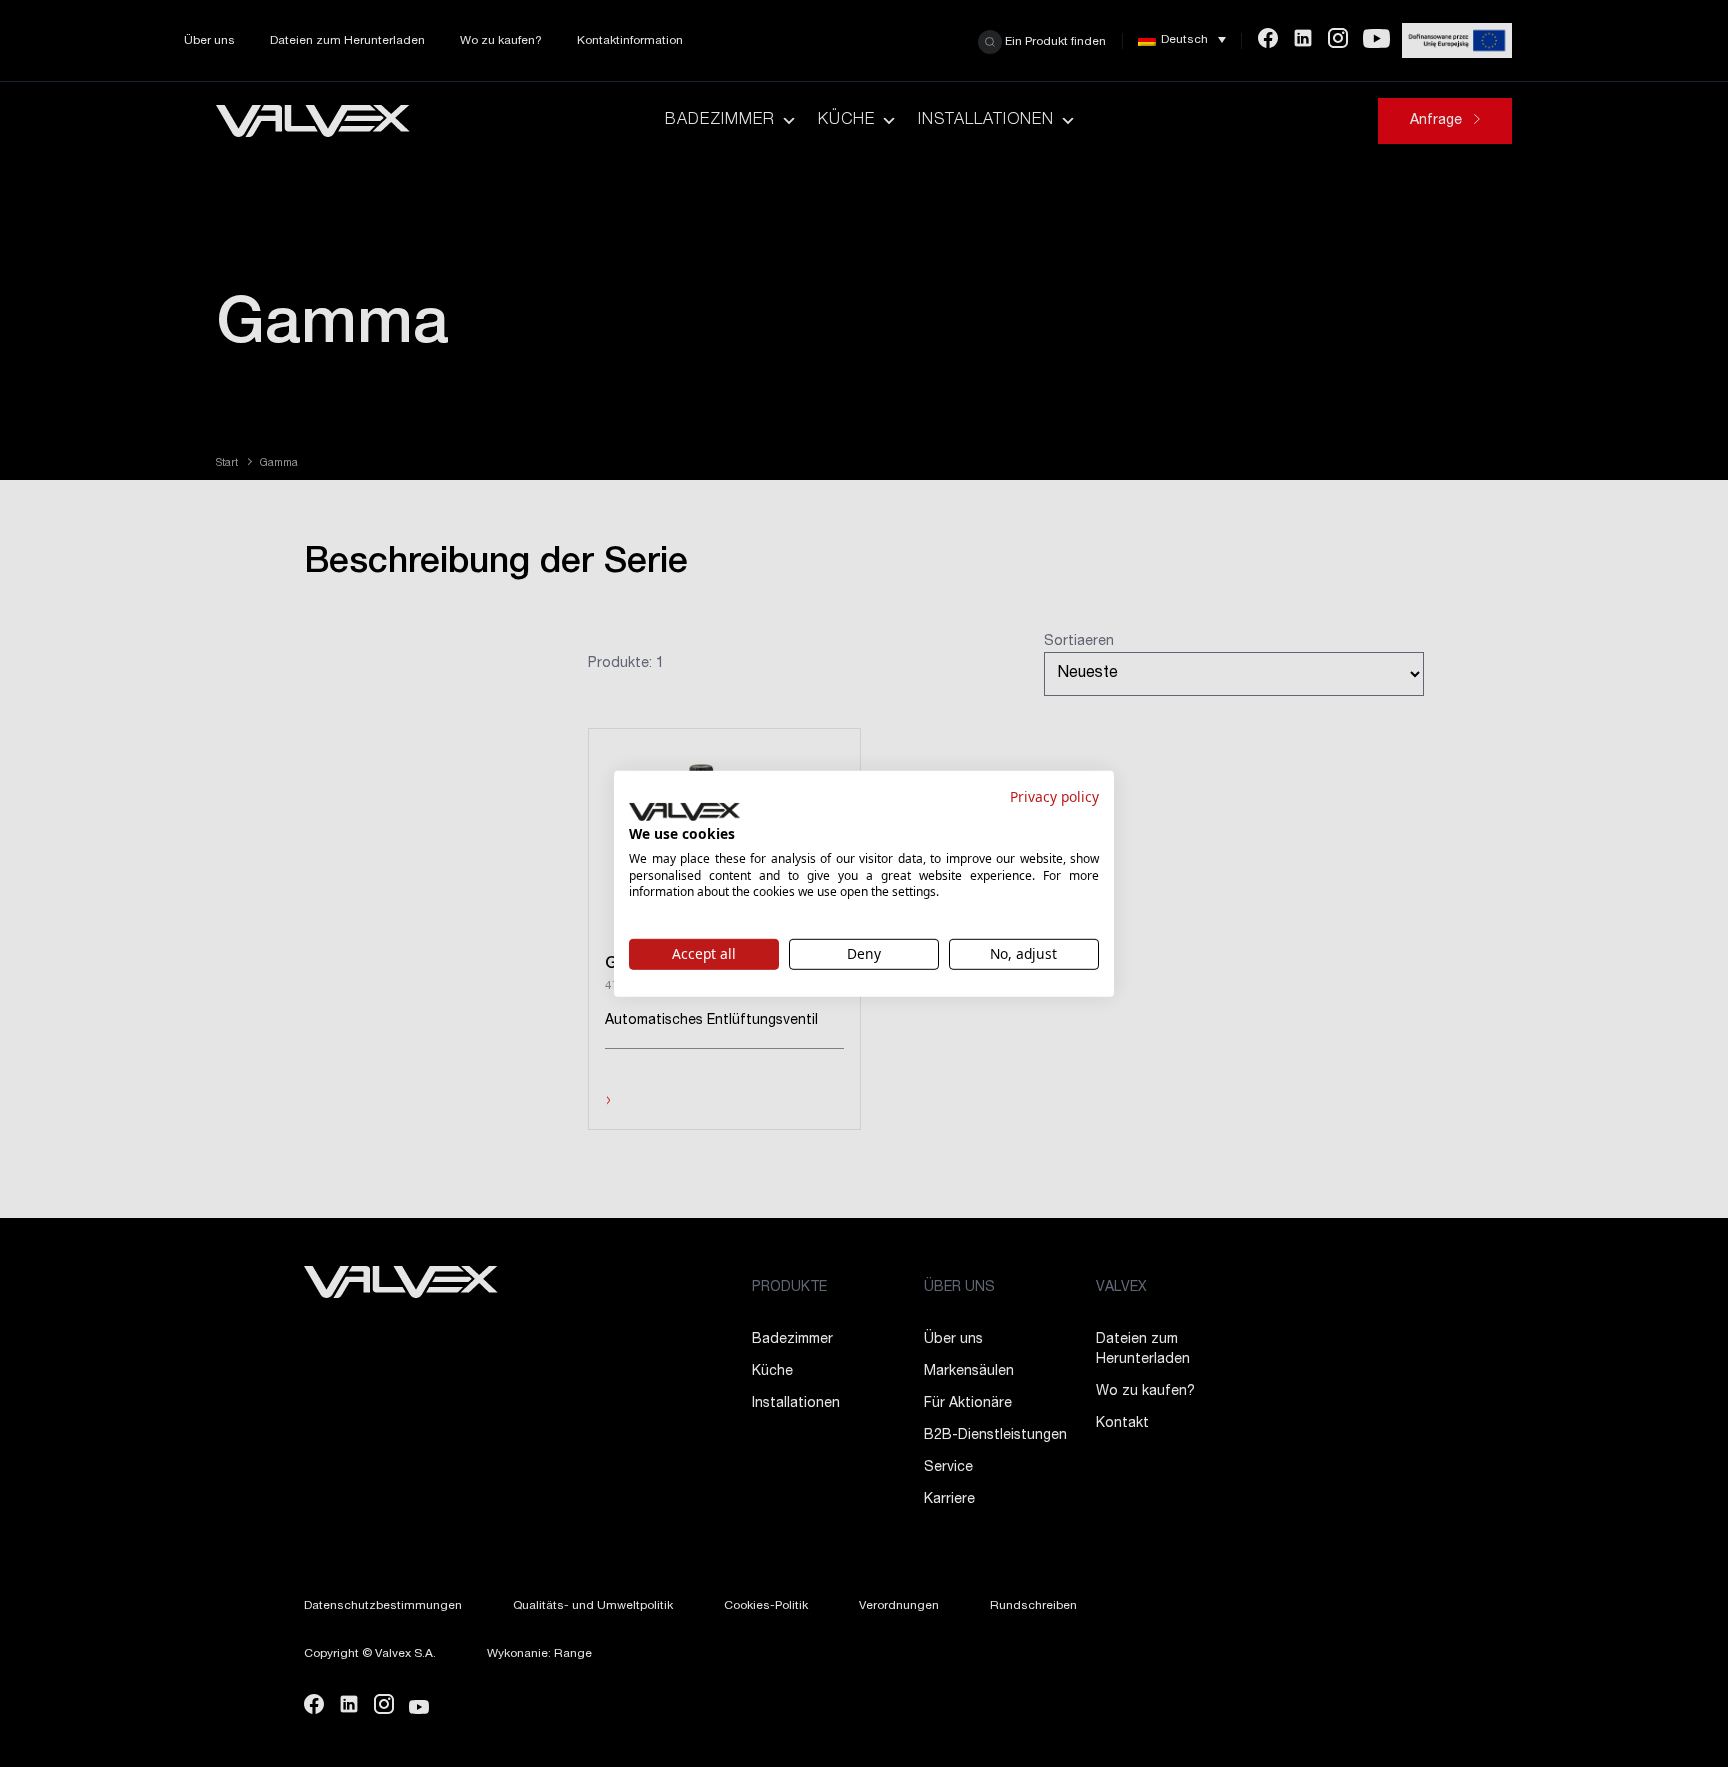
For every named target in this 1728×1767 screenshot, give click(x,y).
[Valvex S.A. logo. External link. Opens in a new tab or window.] (684, 812)
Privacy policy (1054, 795)
